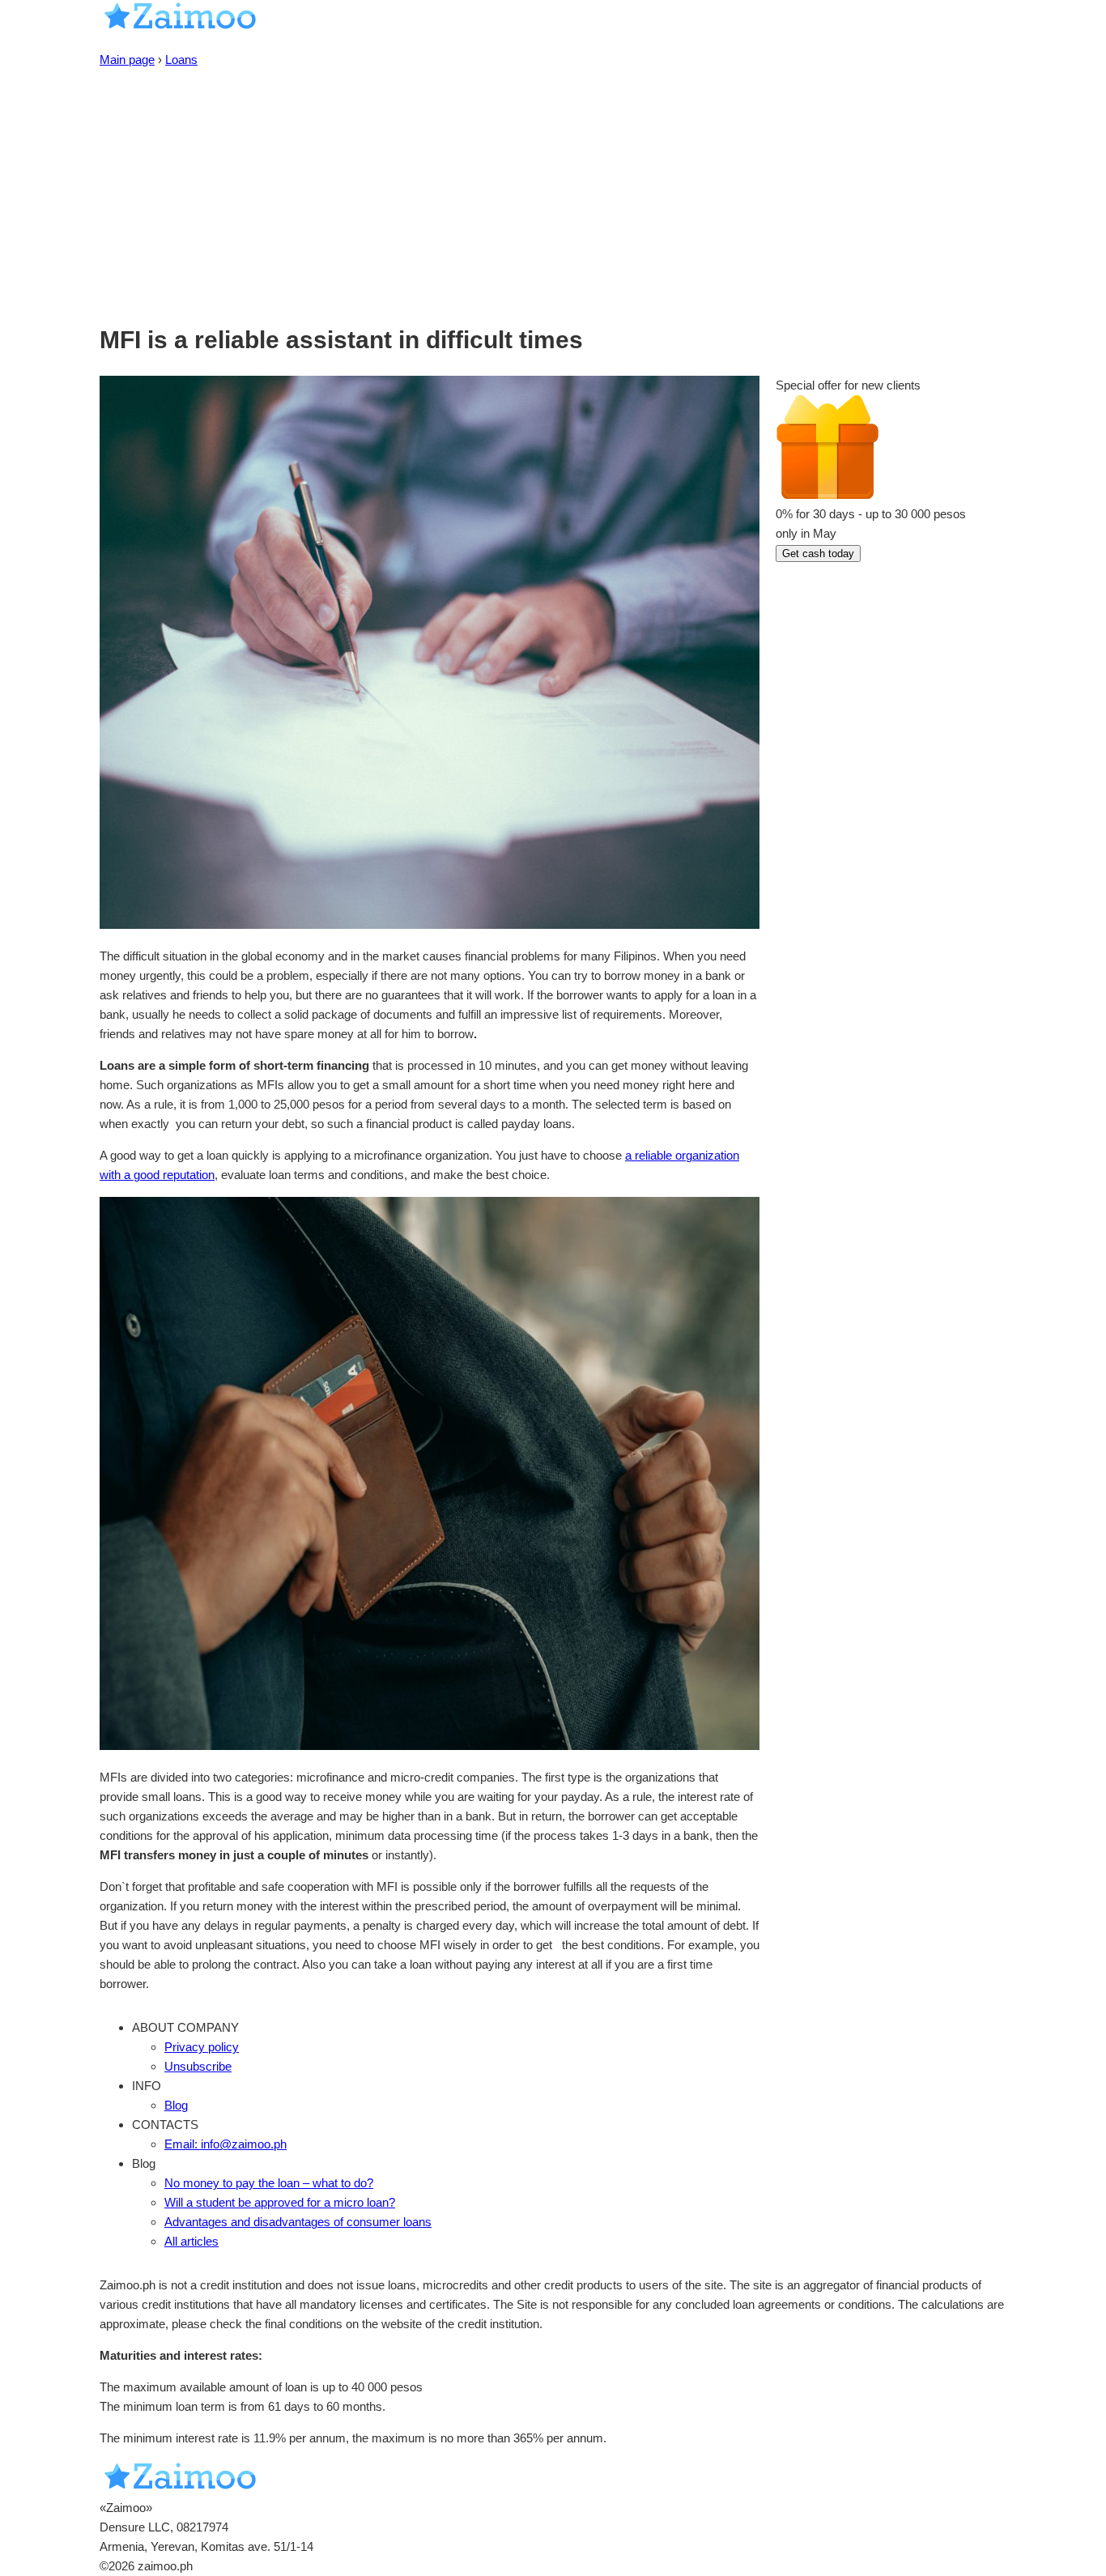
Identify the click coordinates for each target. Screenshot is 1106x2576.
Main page (127, 60)
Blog (176, 2105)
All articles (191, 2241)
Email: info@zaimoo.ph (225, 2144)
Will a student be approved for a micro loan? (280, 2202)
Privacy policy (202, 2047)
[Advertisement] (553, 191)
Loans (181, 60)
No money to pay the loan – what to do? (269, 2183)
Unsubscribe (198, 2066)
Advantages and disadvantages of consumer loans (298, 2222)
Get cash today (818, 554)
